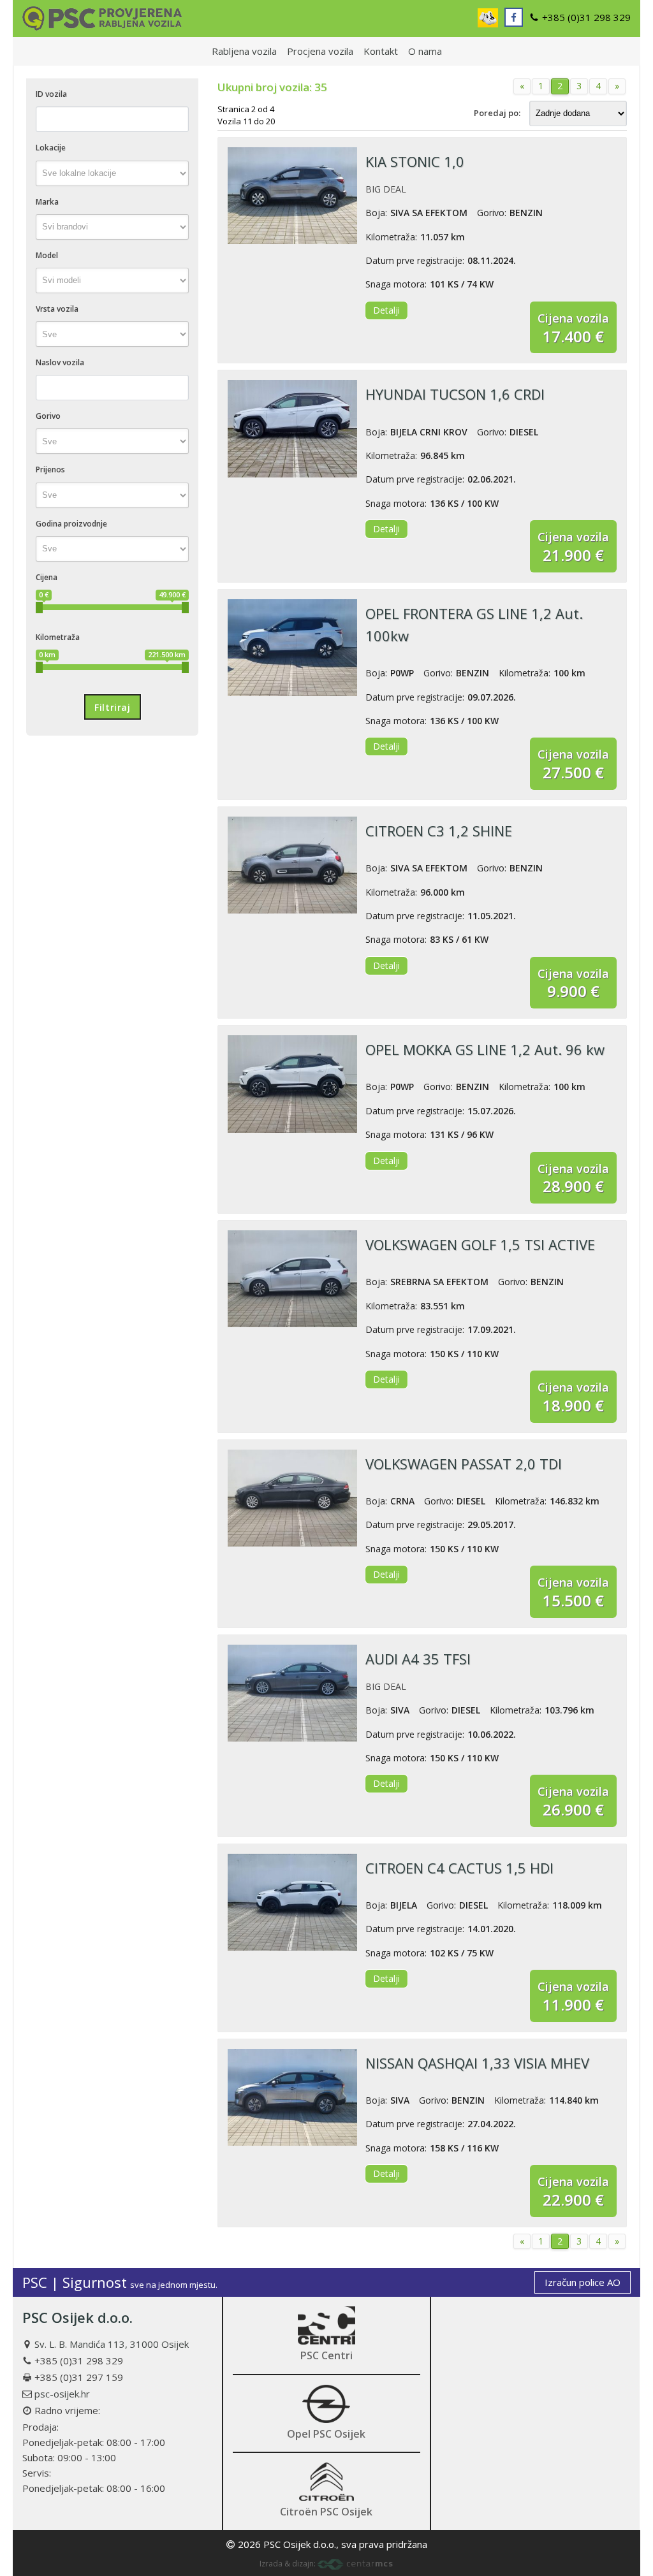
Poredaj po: (497, 113)
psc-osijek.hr (62, 2394)
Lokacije (51, 148)
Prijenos (50, 469)
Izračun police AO (583, 2282)
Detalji (386, 310)
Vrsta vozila (57, 309)
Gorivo (48, 416)
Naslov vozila (60, 362)
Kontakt (381, 51)
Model (47, 255)
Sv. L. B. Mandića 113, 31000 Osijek (112, 2344)
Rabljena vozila (244, 51)
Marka (47, 202)
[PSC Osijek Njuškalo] (488, 18)
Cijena (47, 577)
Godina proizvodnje (71, 524)
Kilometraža (58, 637)
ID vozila (51, 94)
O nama (425, 51)
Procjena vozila (320, 51)
